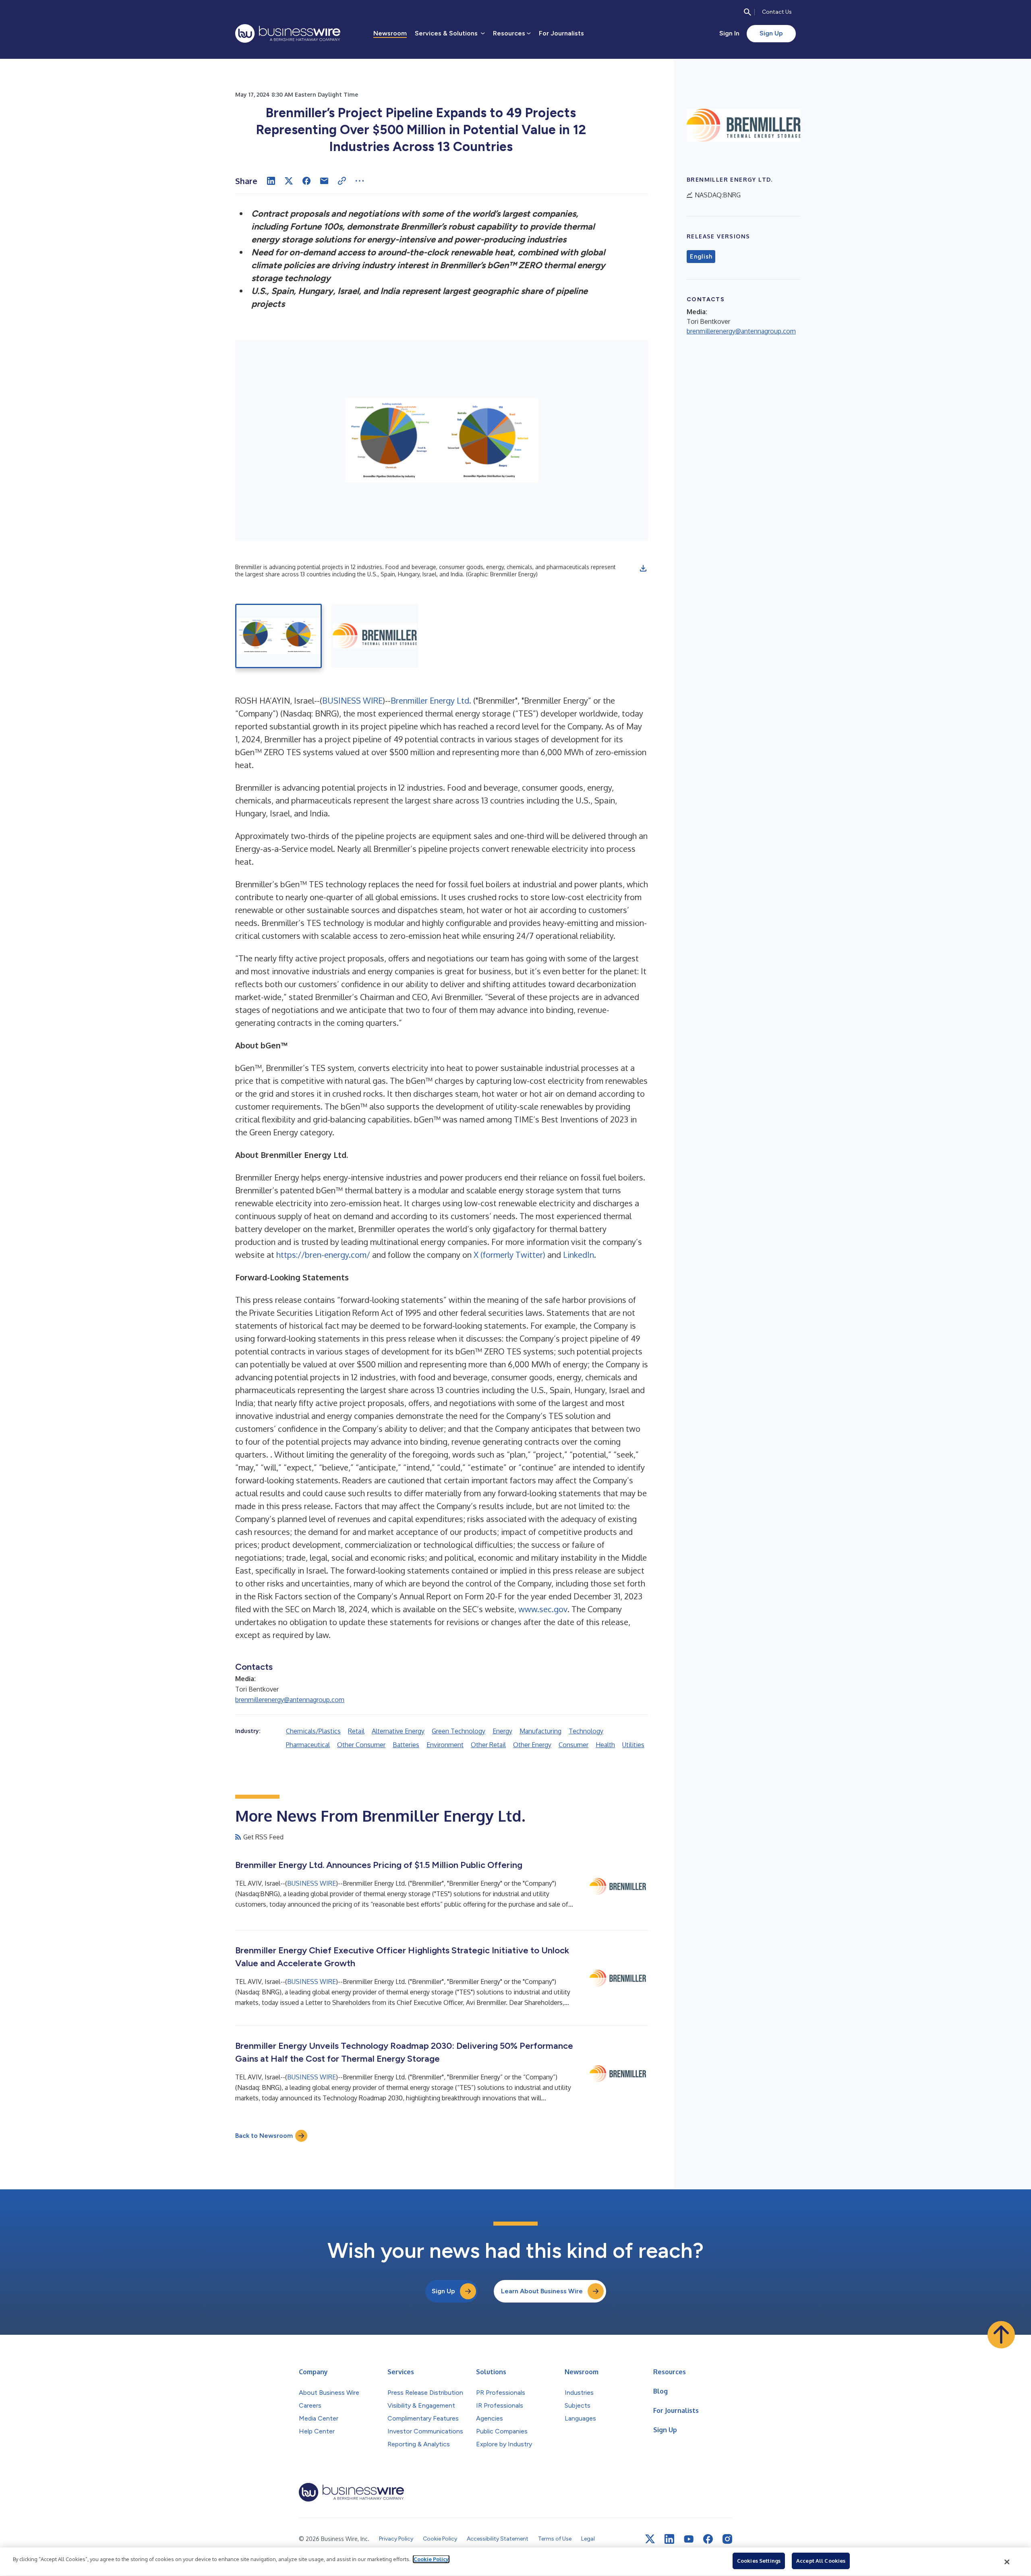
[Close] (1007, 2562)
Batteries (406, 1745)
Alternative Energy (398, 1731)
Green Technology (459, 1731)
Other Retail (488, 1745)
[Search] (747, 12)
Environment (445, 1745)
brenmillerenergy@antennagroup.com (290, 1700)
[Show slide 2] (375, 636)
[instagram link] (727, 2539)
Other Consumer (361, 1745)
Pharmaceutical (308, 1745)
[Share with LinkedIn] (271, 181)
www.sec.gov (543, 1609)
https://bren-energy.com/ (323, 1255)
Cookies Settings (759, 2561)
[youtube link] (689, 2539)
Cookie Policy (431, 2559)
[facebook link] (708, 2539)
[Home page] (288, 33)
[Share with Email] (324, 181)
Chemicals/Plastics (313, 1731)
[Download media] (643, 568)
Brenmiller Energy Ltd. (431, 700)
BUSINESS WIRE (352, 700)
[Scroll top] (1001, 2335)
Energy (502, 1731)
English (701, 257)
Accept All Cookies (821, 2561)
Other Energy (532, 1745)
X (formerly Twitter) (509, 1255)
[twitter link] (650, 2539)
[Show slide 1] (278, 636)
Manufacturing (540, 1731)
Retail (356, 1731)
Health (605, 1745)
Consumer (573, 1745)
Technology (586, 1731)
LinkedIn (579, 1255)
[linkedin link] (669, 2539)
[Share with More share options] (360, 181)
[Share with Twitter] (289, 181)
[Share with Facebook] (306, 181)
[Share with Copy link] (342, 181)
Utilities (633, 1745)
